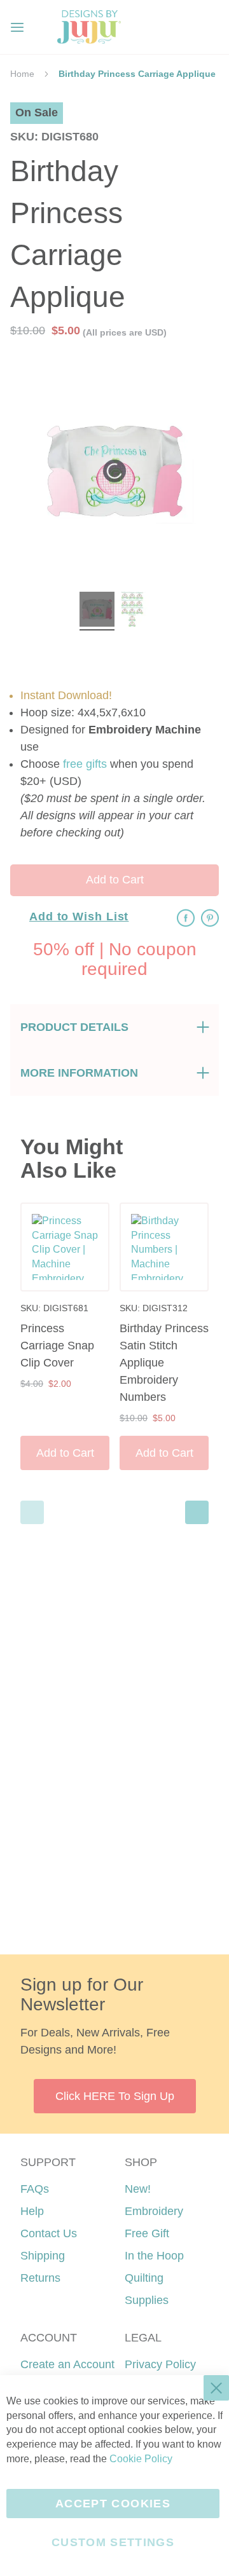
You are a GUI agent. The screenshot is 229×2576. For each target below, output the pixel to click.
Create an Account (67, 2364)
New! (138, 2189)
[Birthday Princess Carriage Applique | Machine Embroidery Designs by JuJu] (97, 611)
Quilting (144, 2278)
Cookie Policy (141, 2459)
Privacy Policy (160, 2364)
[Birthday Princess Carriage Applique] (132, 611)
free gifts (85, 764)
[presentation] (197, 1512)
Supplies (147, 2300)
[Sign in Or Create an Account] (183, 27)
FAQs (35, 2189)
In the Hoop (154, 2256)
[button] (209, 27)
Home (22, 74)
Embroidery (154, 2211)
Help (32, 2211)
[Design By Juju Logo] (89, 27)
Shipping (43, 2256)
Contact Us (49, 2233)
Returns (40, 2278)
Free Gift (147, 2233)
